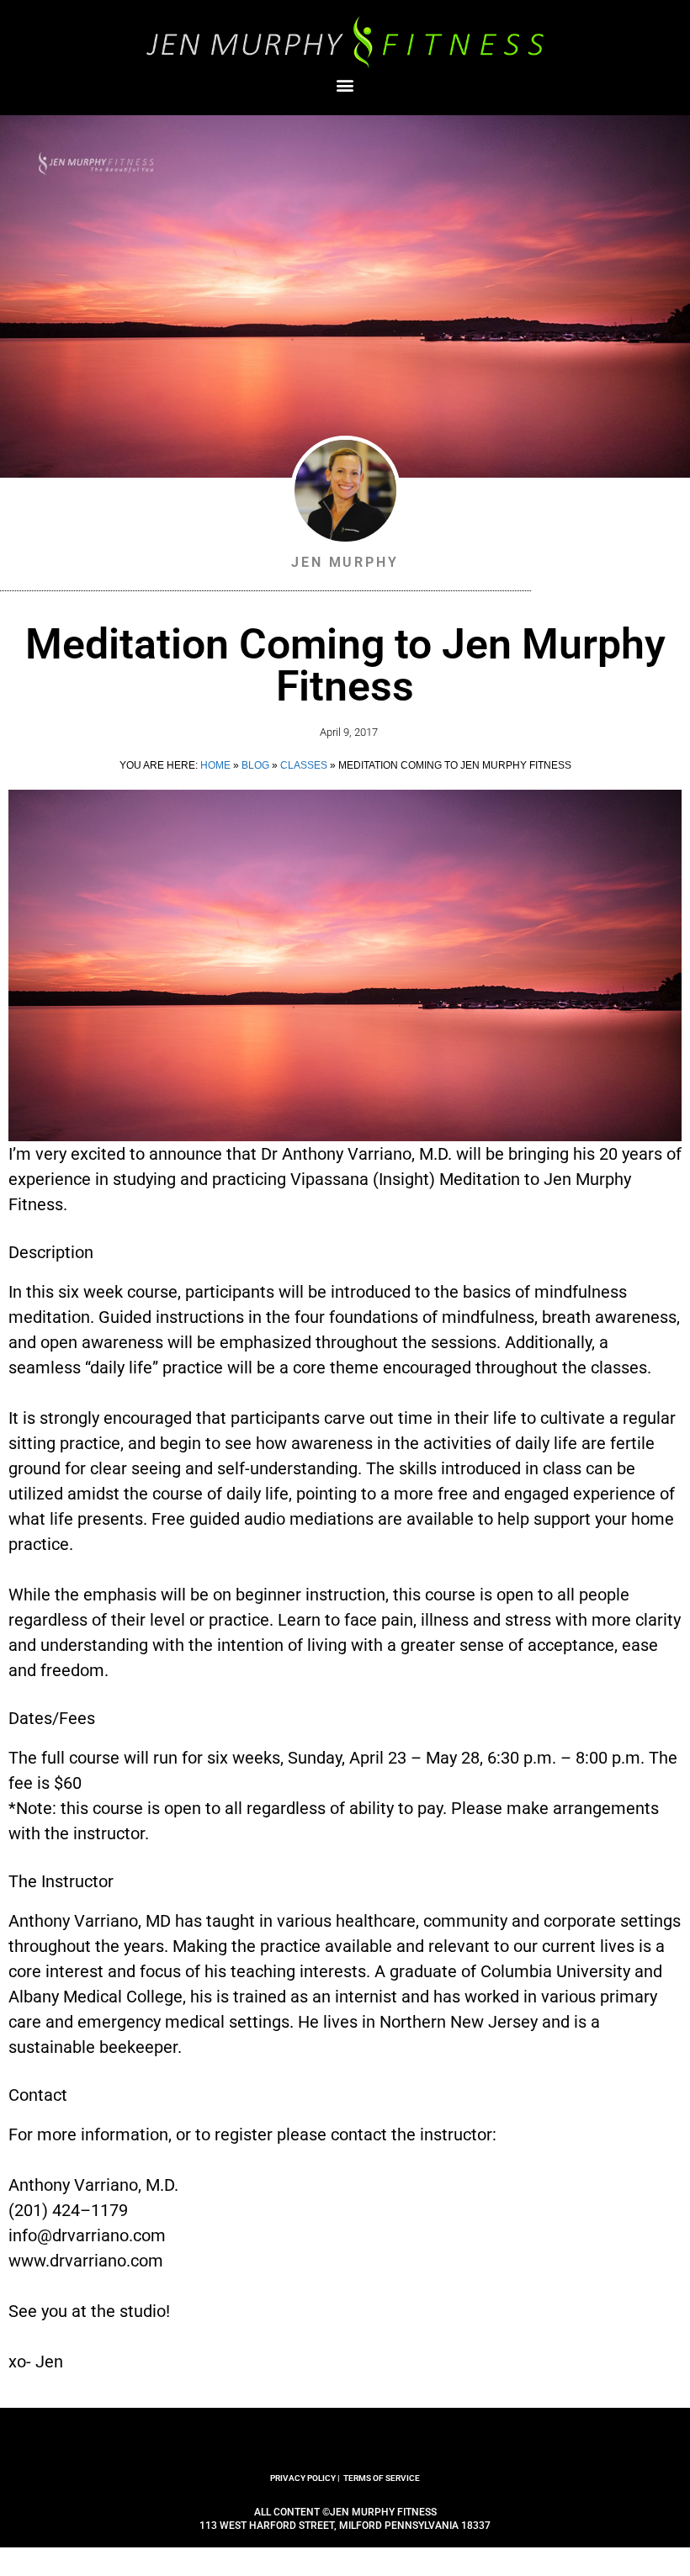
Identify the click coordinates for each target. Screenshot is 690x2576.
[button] (345, 85)
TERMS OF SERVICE (382, 2478)
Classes (304, 765)
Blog (255, 765)
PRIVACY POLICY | (305, 2478)
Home (215, 765)
